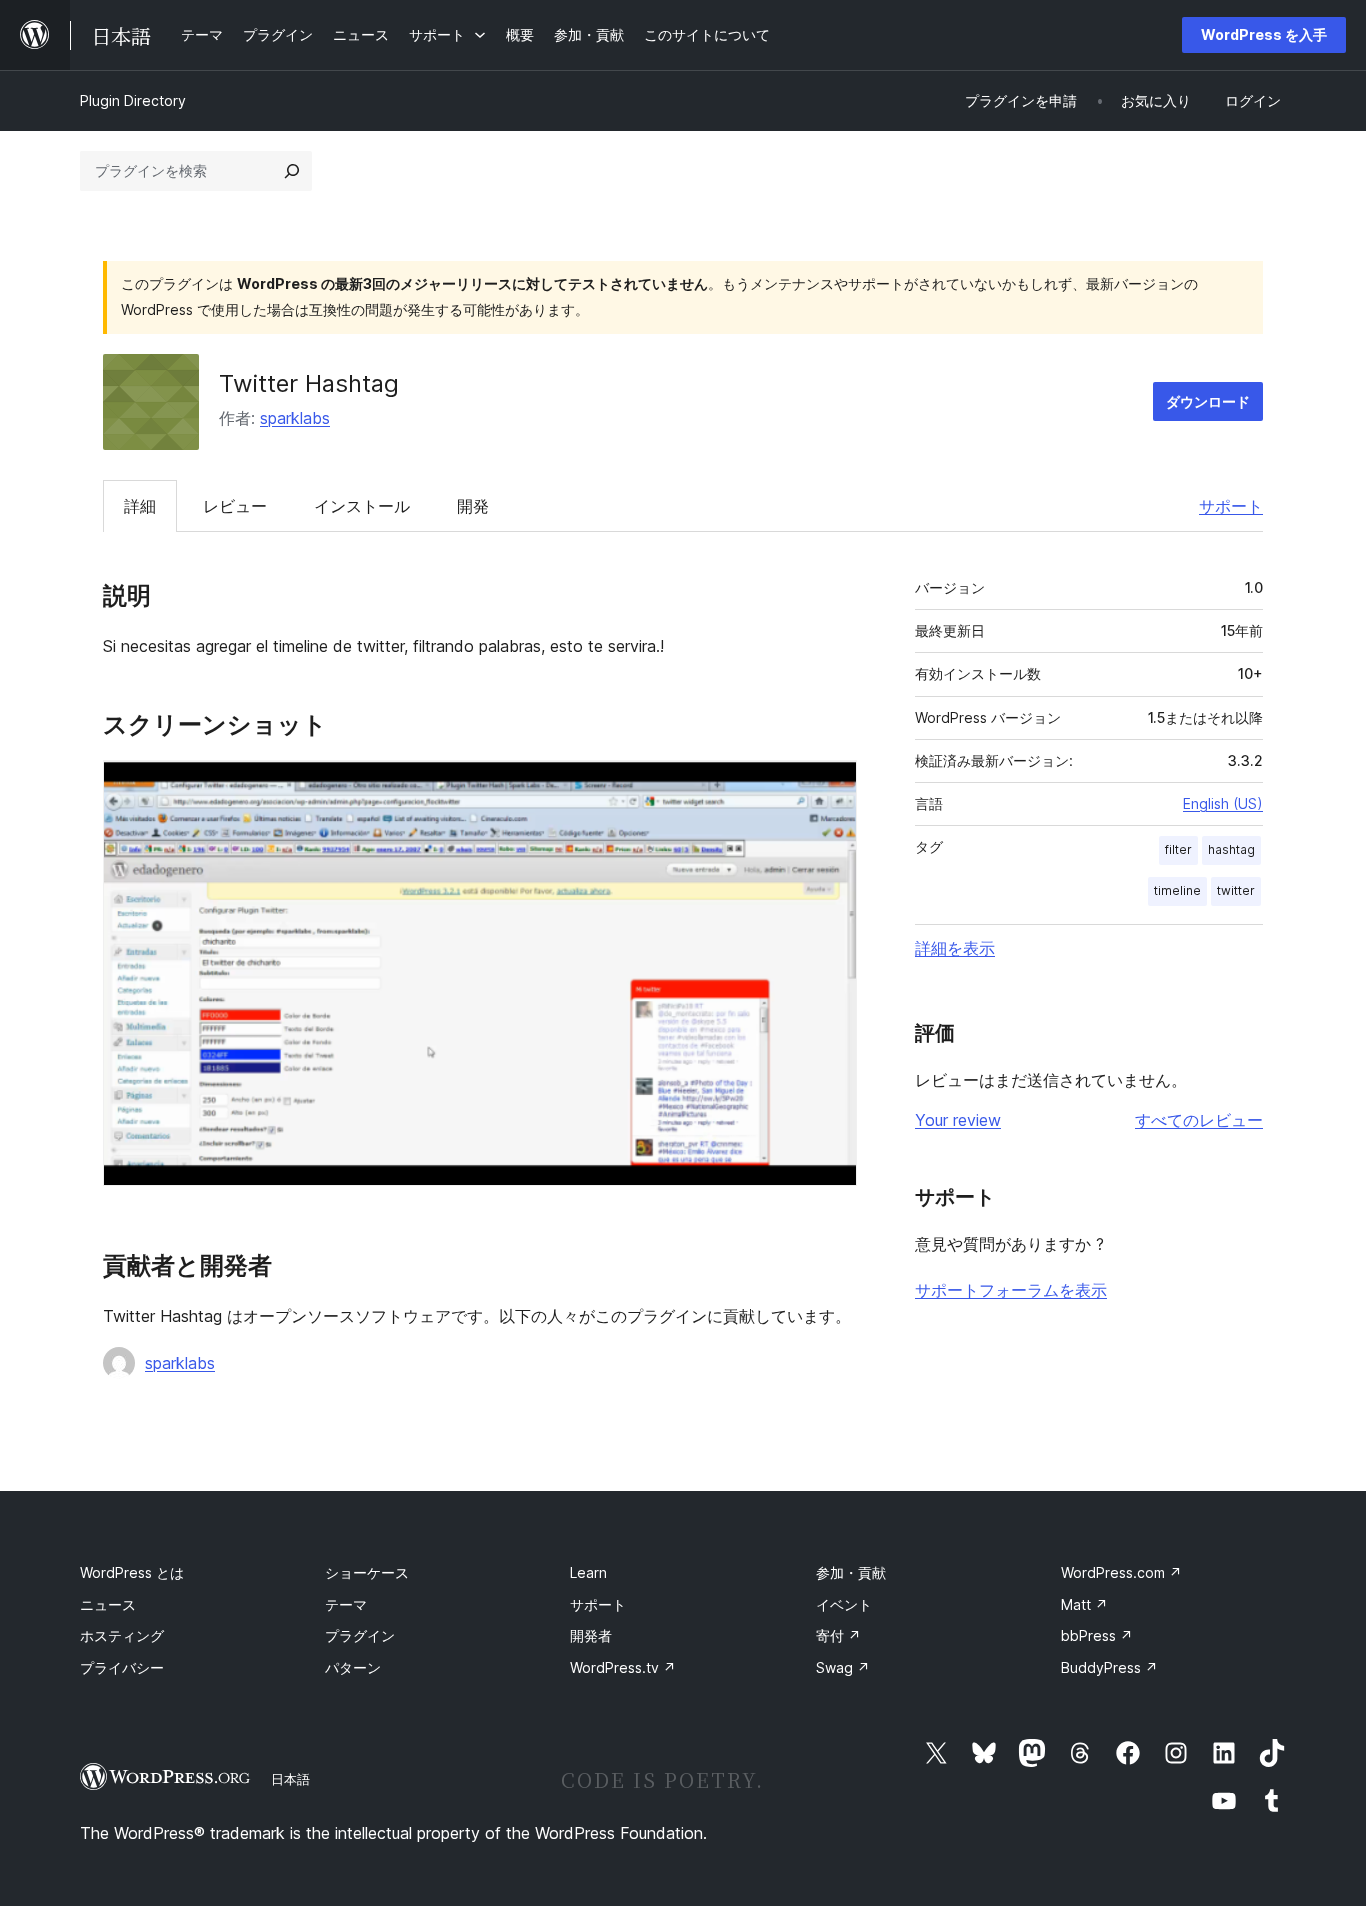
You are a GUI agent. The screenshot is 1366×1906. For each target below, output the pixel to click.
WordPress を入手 (1264, 34)
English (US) (1223, 803)
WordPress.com (1121, 1572)
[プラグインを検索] (292, 171)
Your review (958, 1120)
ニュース (108, 1604)
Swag (843, 1667)
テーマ (346, 1604)
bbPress (1097, 1635)
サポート (1231, 506)
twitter (1236, 890)
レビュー (235, 506)
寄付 (838, 1635)
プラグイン (360, 1635)
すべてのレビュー (1199, 1120)
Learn (588, 1572)
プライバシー (122, 1667)
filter (1178, 849)
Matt (1084, 1604)
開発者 (591, 1635)
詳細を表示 (955, 948)
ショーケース (367, 1572)
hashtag (1231, 849)
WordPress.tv (623, 1667)
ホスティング (122, 1635)
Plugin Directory (133, 100)
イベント (844, 1604)
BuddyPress (1109, 1667)
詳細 (140, 506)
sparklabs (295, 418)
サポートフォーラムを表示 (1011, 1290)
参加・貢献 (851, 1572)
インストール (362, 506)
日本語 (290, 1779)
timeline (1177, 890)
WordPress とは (132, 1572)
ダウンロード (1208, 401)
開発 (473, 506)
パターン (353, 1667)
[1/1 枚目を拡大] (830, 787)
